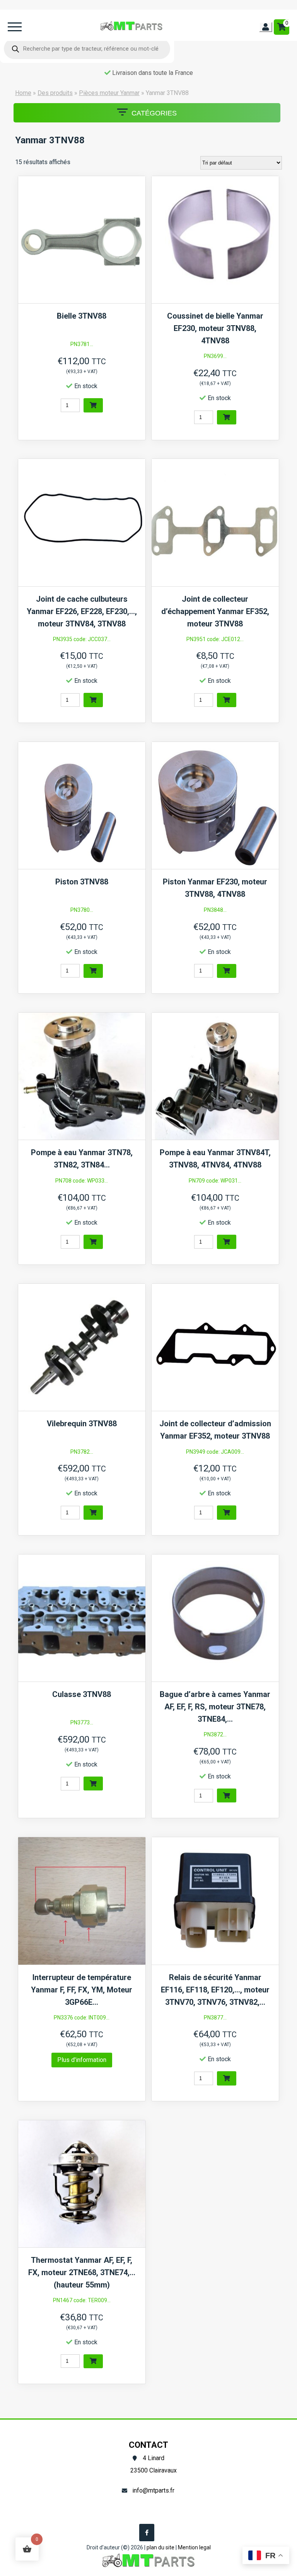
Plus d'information (82, 2060)
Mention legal (194, 2547)
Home (23, 93)
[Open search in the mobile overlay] (87, 49)
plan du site (160, 2547)
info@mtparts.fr (153, 2490)
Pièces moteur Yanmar (109, 93)
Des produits (55, 93)
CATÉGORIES (154, 113)
